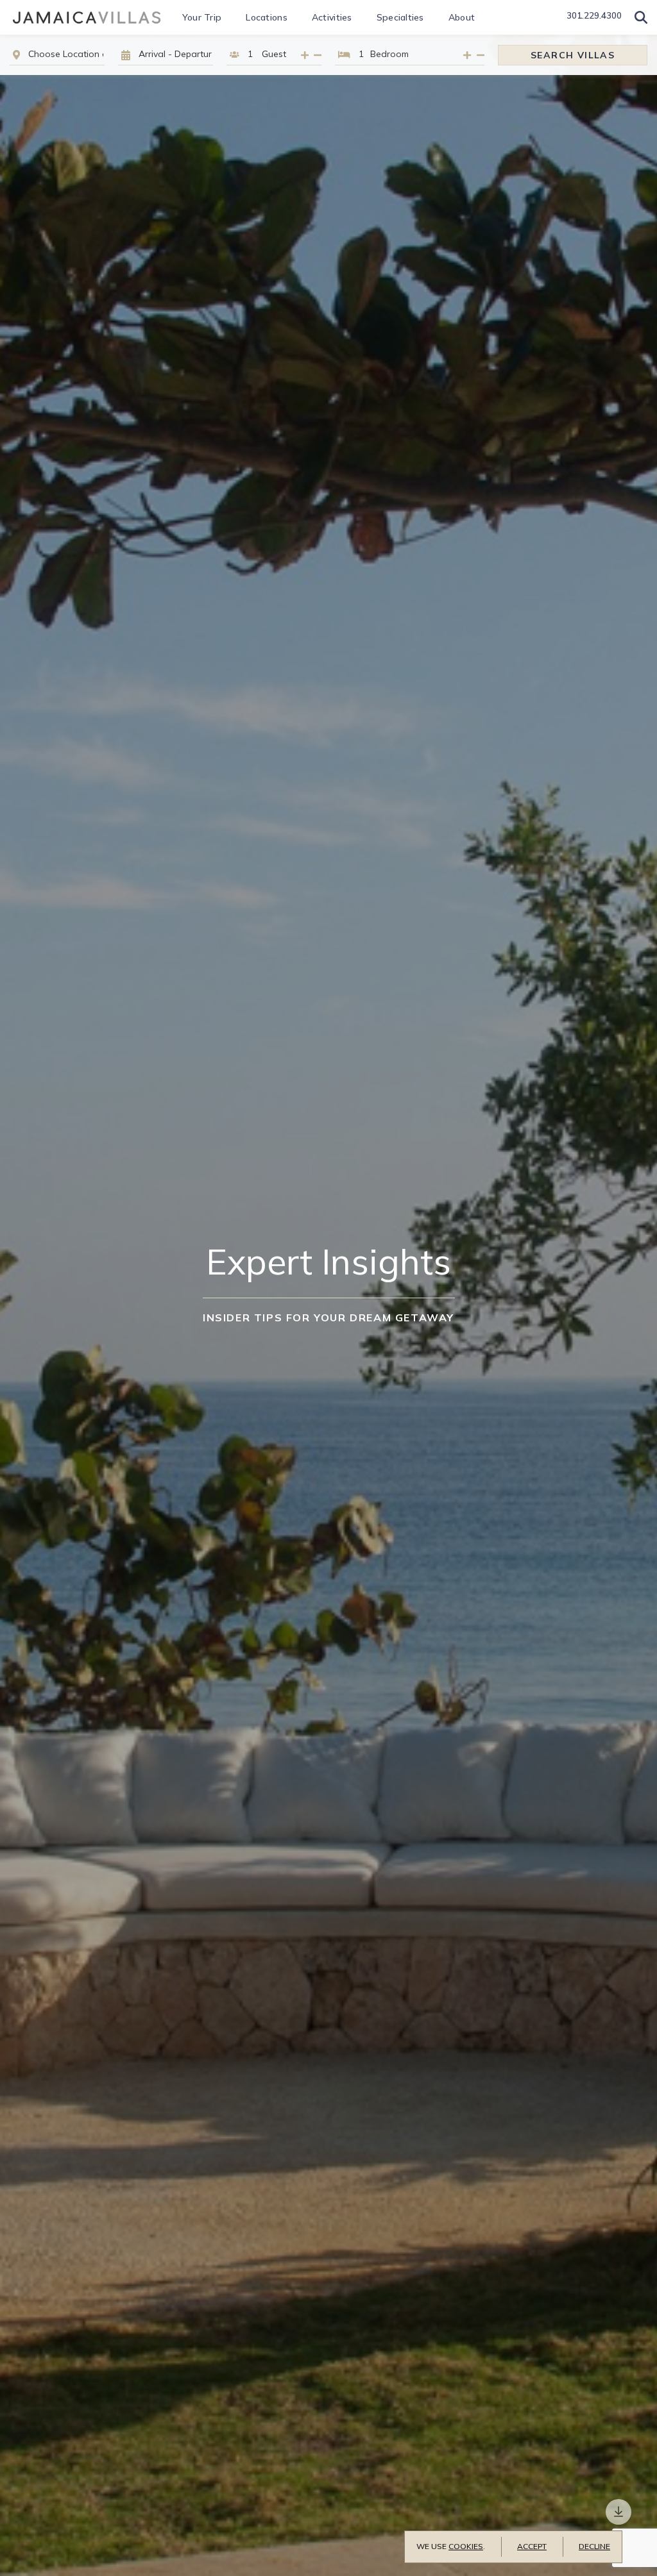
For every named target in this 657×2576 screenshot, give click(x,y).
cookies (466, 2546)
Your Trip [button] (202, 17)
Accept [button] (532, 2546)
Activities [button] (332, 17)
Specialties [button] (400, 17)
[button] (641, 17)
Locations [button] (267, 17)
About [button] (462, 17)
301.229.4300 (594, 15)
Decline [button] (594, 2546)
